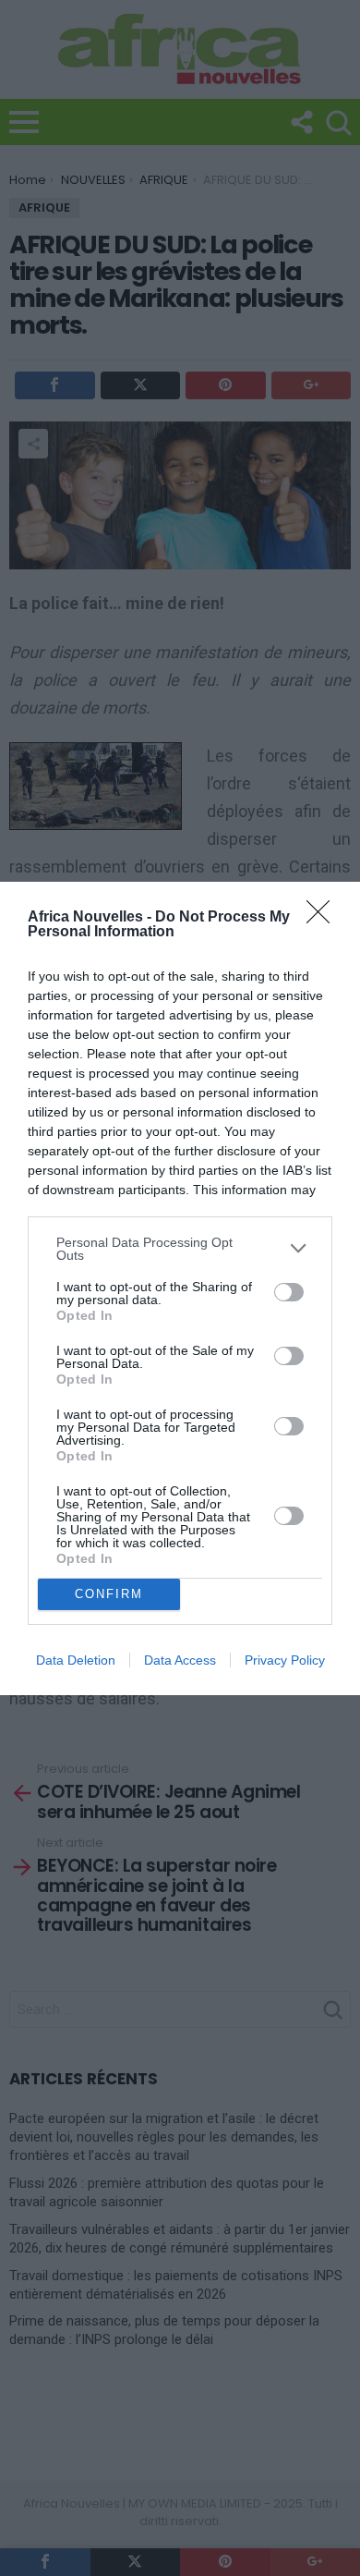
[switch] (289, 1292)
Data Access (180, 1660)
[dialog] (180, 1288)
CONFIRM (109, 1594)
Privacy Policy (285, 1660)
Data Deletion (76, 1660)
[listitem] (180, 1249)
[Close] (324, 918)
